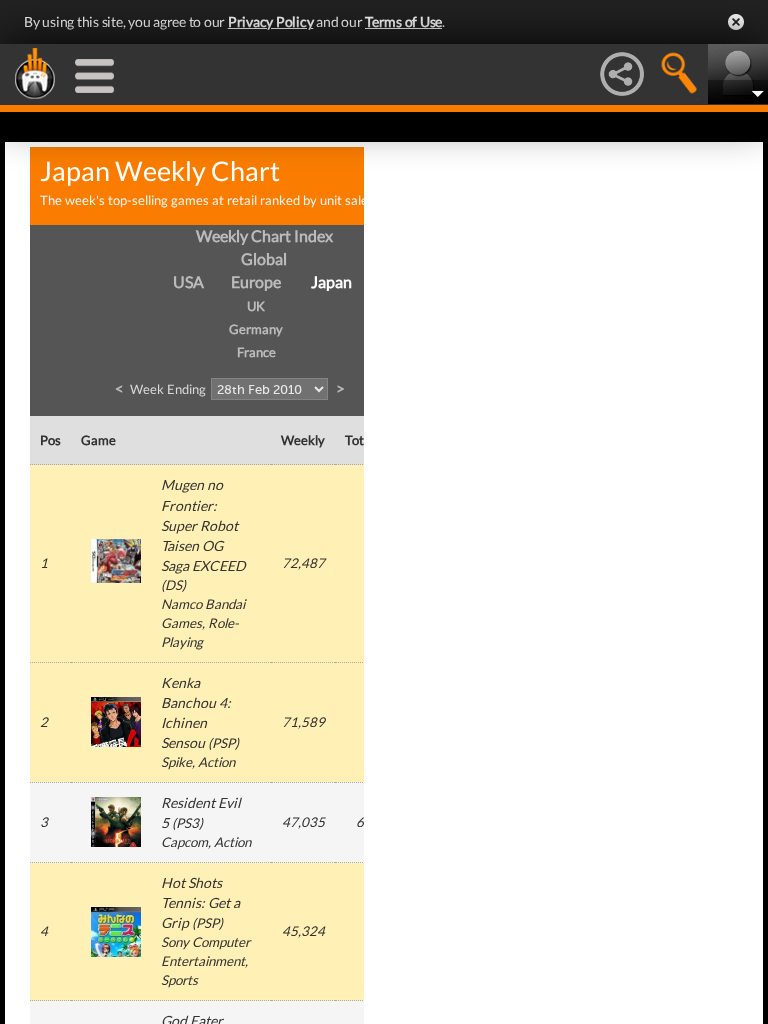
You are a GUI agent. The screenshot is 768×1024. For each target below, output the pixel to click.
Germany (256, 329)
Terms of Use (403, 21)
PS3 (187, 823)
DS (173, 585)
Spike (176, 762)
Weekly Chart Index (264, 235)
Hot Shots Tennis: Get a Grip (200, 902)
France (256, 352)
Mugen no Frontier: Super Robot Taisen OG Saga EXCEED (203, 524)
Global (264, 258)
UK (256, 306)
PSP (223, 743)
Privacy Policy (271, 21)
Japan (331, 281)
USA (188, 281)
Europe (256, 281)
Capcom (184, 842)
